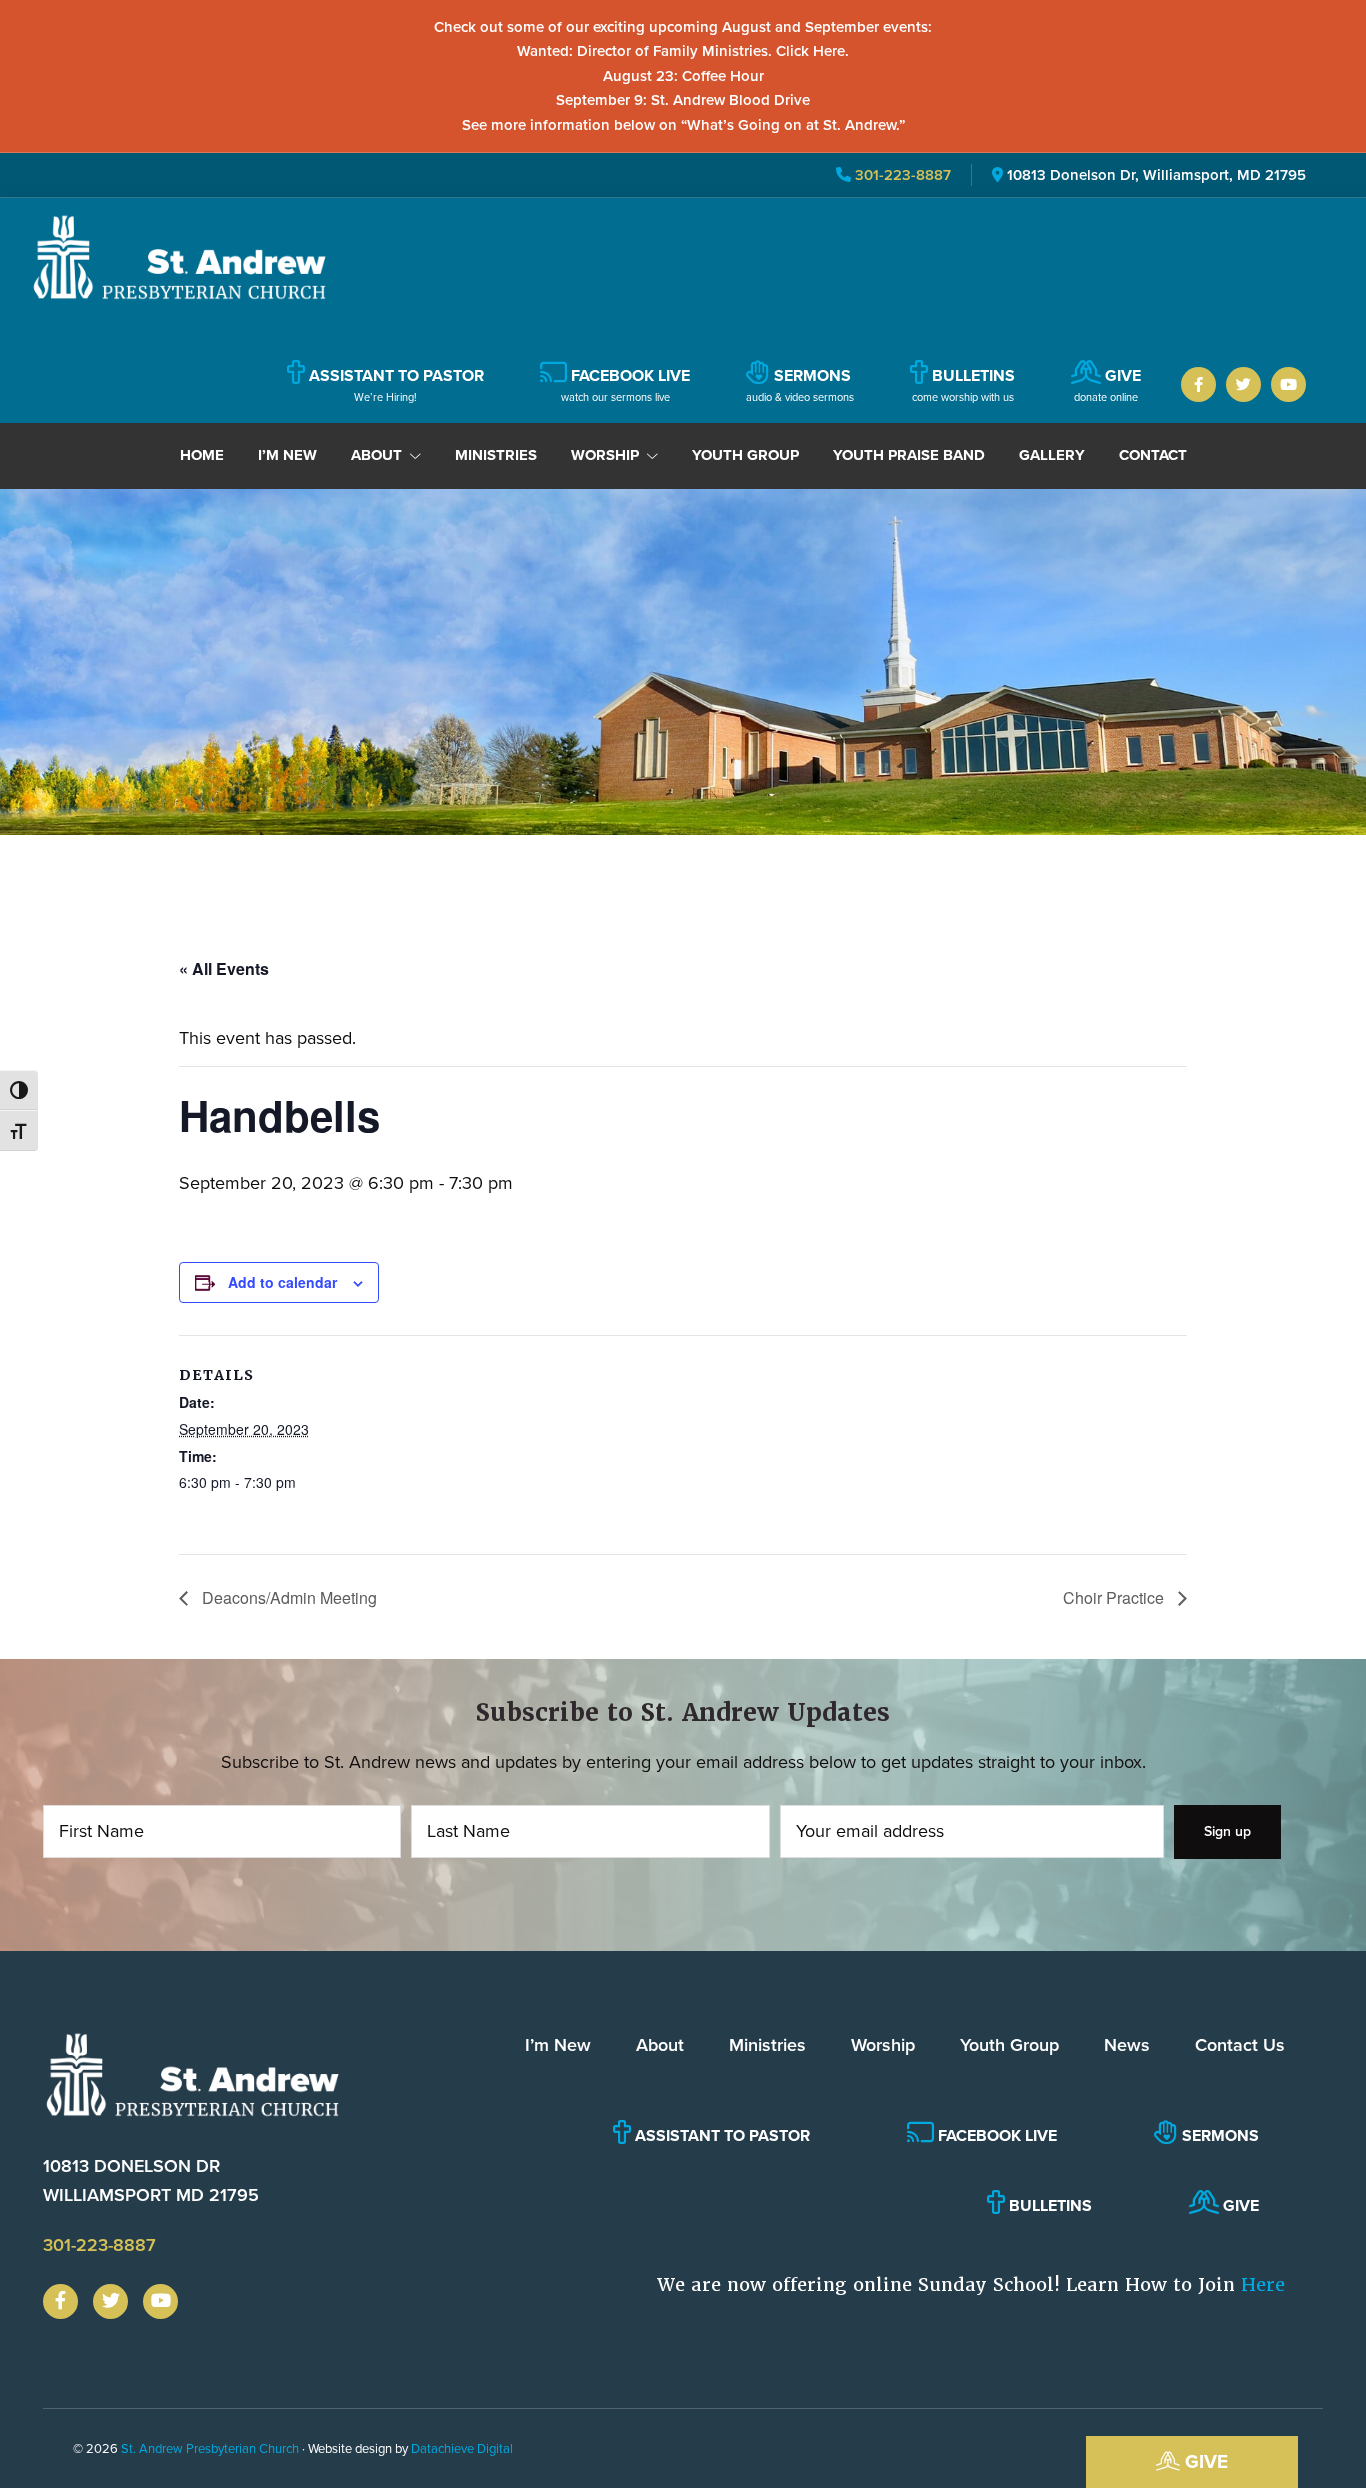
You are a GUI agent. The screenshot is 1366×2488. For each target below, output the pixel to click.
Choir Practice (1115, 1597)
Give (1204, 2461)
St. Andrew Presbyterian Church (210, 2448)
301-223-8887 (901, 175)
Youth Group (1009, 2045)
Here (1263, 2284)
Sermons (1218, 2135)
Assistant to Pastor (720, 2135)
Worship (883, 2045)
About (660, 2045)
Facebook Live (995, 2135)
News (1127, 2045)
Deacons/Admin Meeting (287, 1597)
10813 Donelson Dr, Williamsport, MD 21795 (1156, 175)
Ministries (767, 2045)
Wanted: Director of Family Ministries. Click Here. (683, 51)
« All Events (224, 968)
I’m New (558, 2045)
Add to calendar (282, 1282)
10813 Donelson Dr (151, 2180)
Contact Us (1240, 2045)
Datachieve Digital (462, 2448)
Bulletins (1048, 2205)
